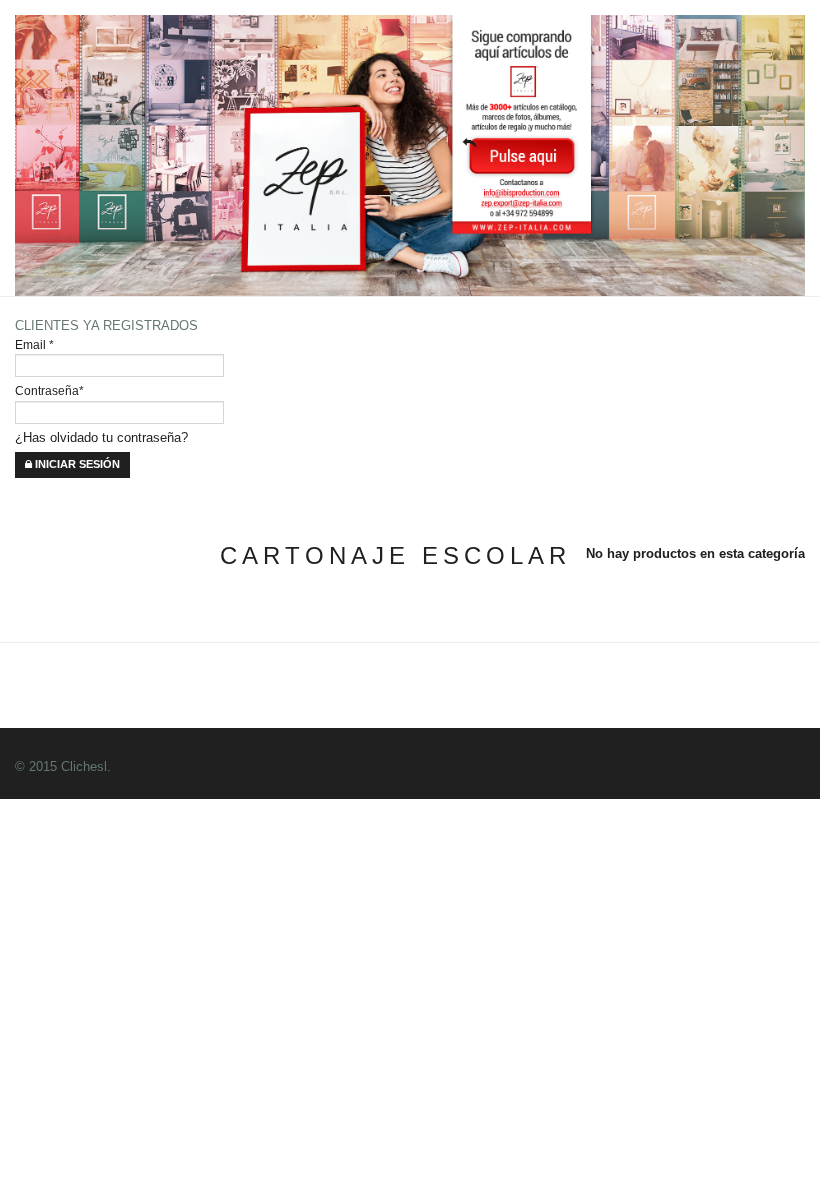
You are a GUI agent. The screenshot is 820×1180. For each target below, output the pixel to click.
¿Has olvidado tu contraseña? (101, 437)
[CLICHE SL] (370, 358)
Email (34, 344)
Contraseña (49, 390)
